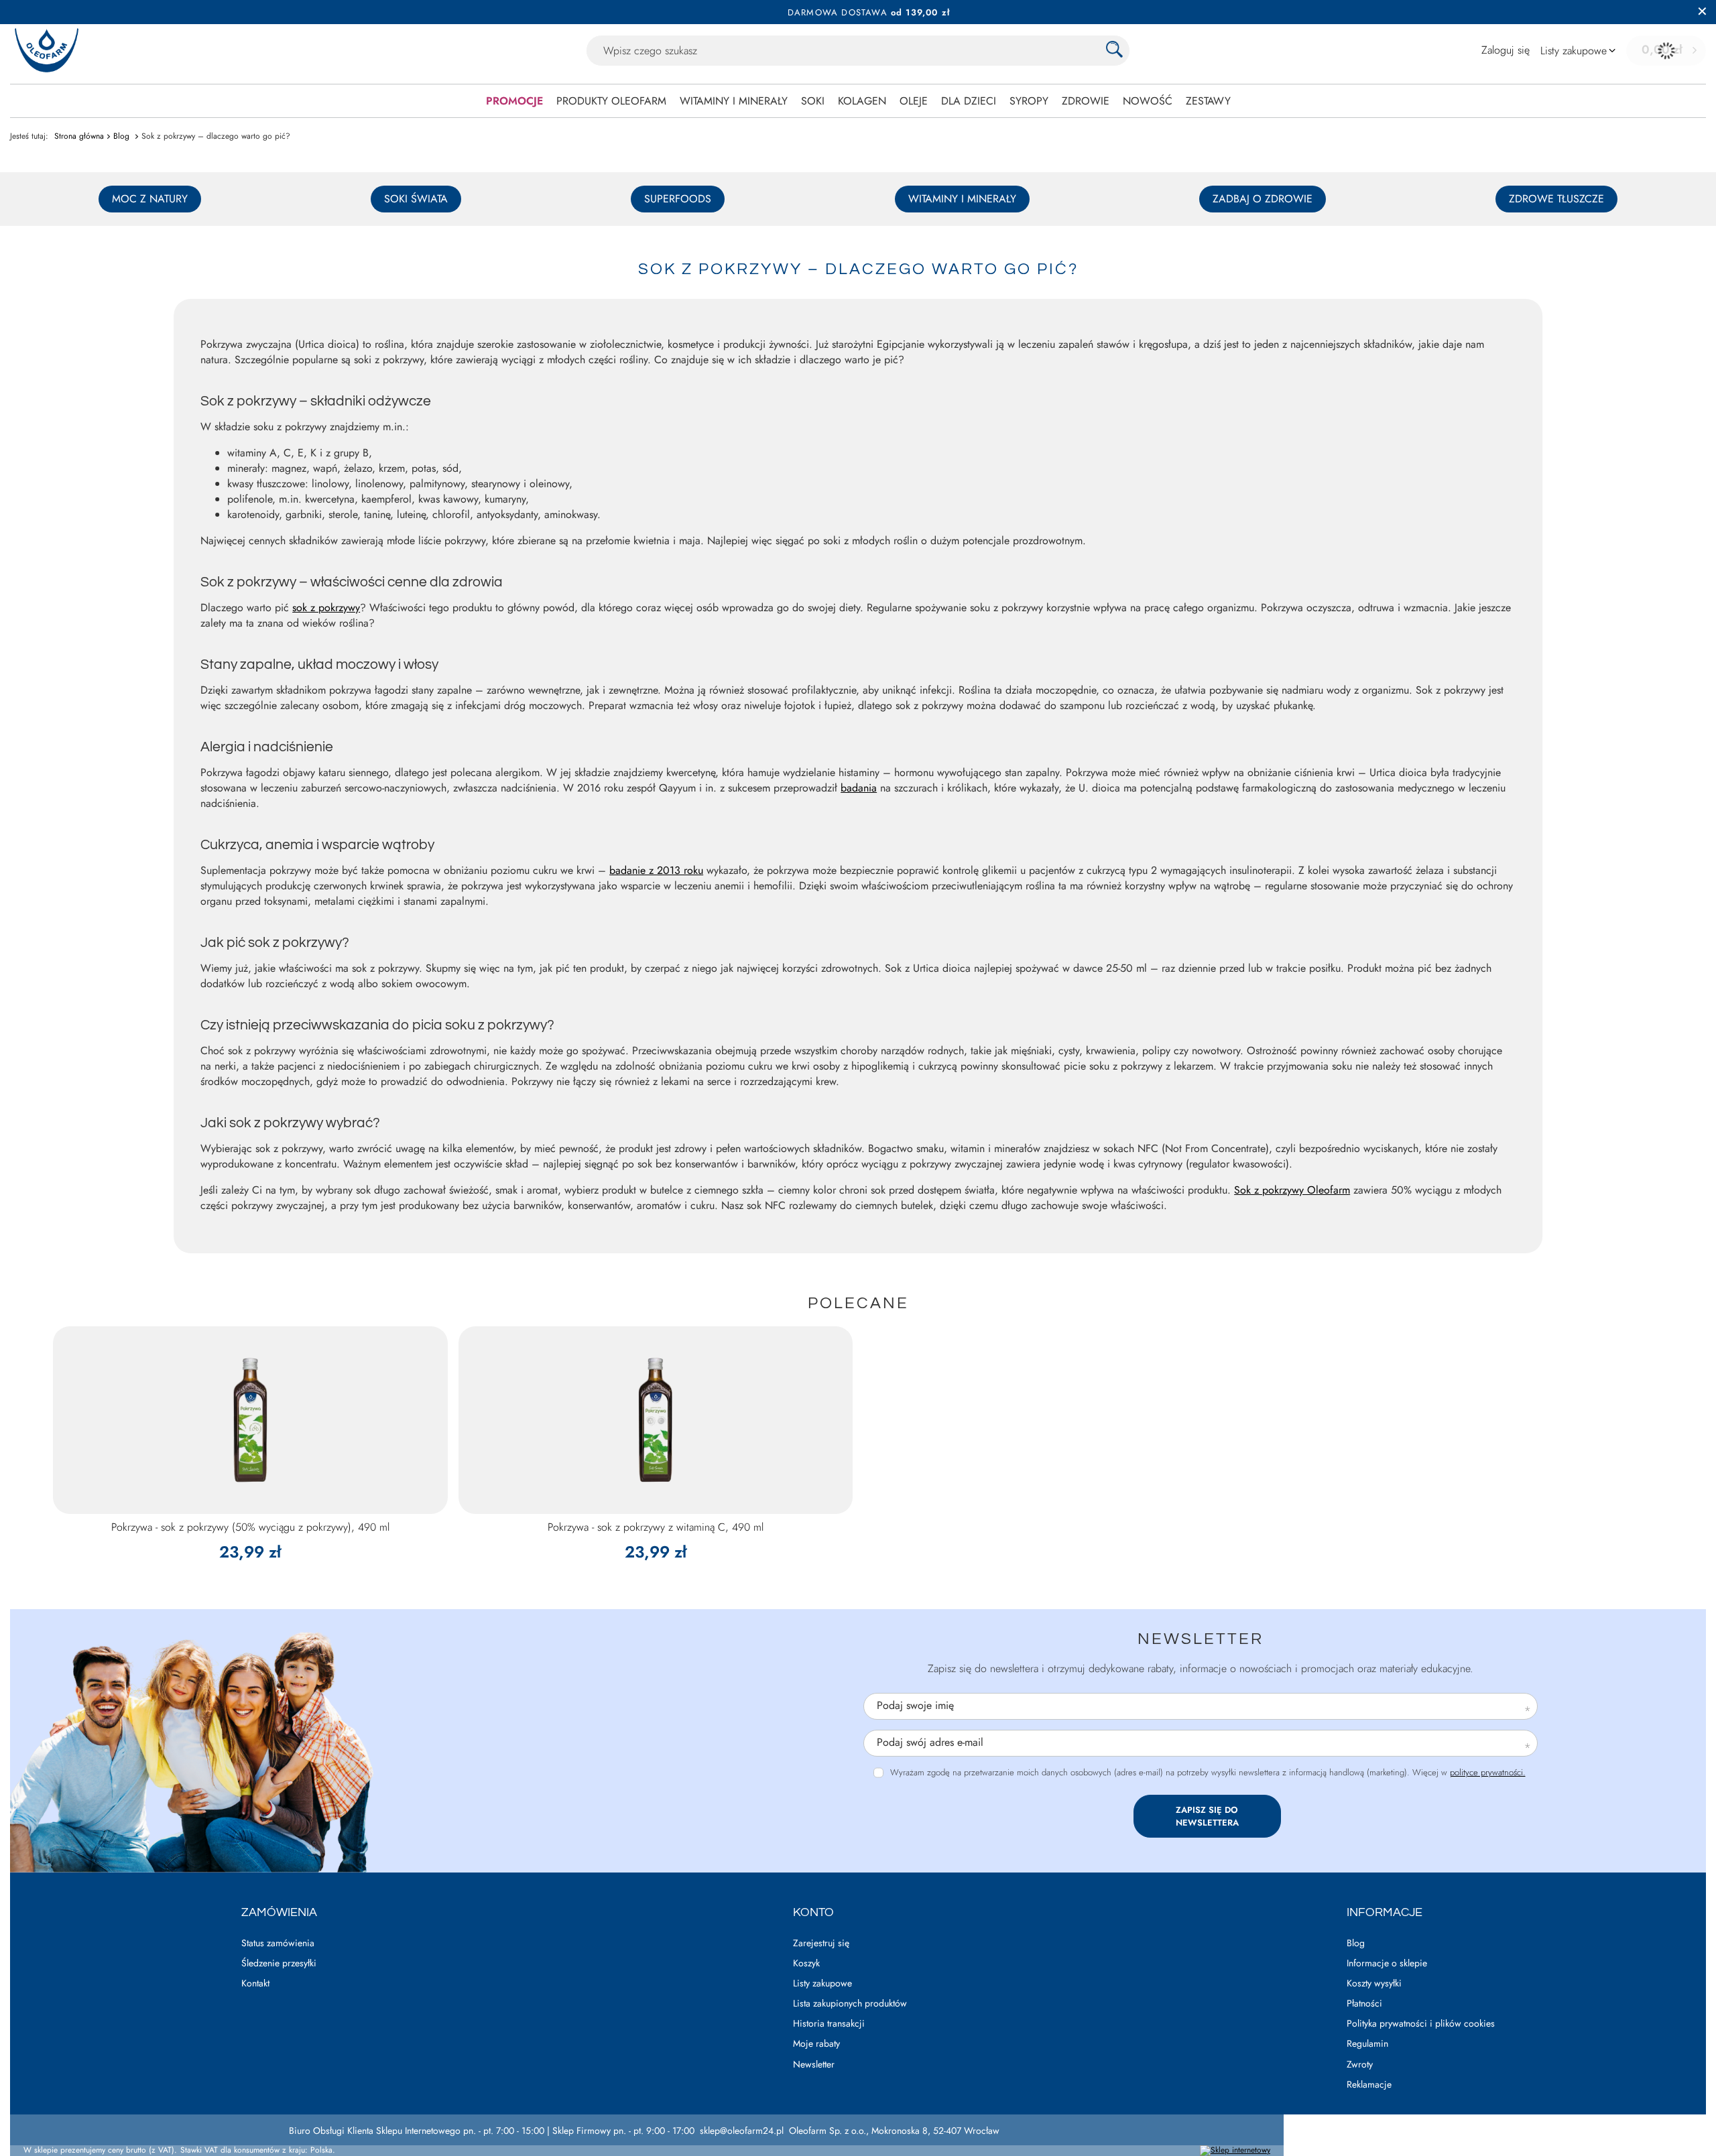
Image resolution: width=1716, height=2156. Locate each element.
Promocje (514, 101)
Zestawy (1208, 101)
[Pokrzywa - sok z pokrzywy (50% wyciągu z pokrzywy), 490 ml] (250, 1420)
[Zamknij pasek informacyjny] (1702, 12)
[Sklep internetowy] (1235, 2151)
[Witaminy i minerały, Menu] (794, 101)
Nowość (1148, 101)
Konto (813, 1912)
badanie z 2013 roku (656, 870)
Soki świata (416, 199)
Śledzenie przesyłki (279, 1963)
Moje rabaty (816, 2044)
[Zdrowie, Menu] (1116, 101)
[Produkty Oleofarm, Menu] (673, 101)
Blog (123, 136)
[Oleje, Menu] (934, 101)
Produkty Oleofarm (611, 101)
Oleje (914, 101)
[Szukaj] (1114, 51)
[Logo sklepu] (47, 51)
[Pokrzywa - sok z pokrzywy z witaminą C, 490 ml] (656, 1420)
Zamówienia (279, 1912)
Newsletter (1201, 1639)
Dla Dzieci (969, 101)
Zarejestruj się (821, 1943)
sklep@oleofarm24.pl (742, 2131)
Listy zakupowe (822, 1983)
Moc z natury (150, 199)
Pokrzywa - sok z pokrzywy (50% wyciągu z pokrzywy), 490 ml (250, 1528)
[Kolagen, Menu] (893, 101)
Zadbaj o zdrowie (1263, 199)
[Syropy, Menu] (1055, 101)
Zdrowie (1086, 101)
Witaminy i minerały (734, 101)
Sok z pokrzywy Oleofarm (1292, 1190)
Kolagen (862, 101)
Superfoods (678, 199)
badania (859, 788)
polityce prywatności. (1488, 1772)
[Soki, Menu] (831, 101)
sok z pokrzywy (326, 608)
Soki (813, 101)
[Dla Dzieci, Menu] (1003, 101)
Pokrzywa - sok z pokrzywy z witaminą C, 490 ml (656, 1528)
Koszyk (806, 1963)
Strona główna (79, 136)
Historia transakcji (829, 2024)
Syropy (1029, 101)
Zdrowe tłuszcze (1556, 199)
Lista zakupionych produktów (850, 2004)
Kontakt (255, 1983)
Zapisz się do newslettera (1207, 1816)
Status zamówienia (278, 1943)
